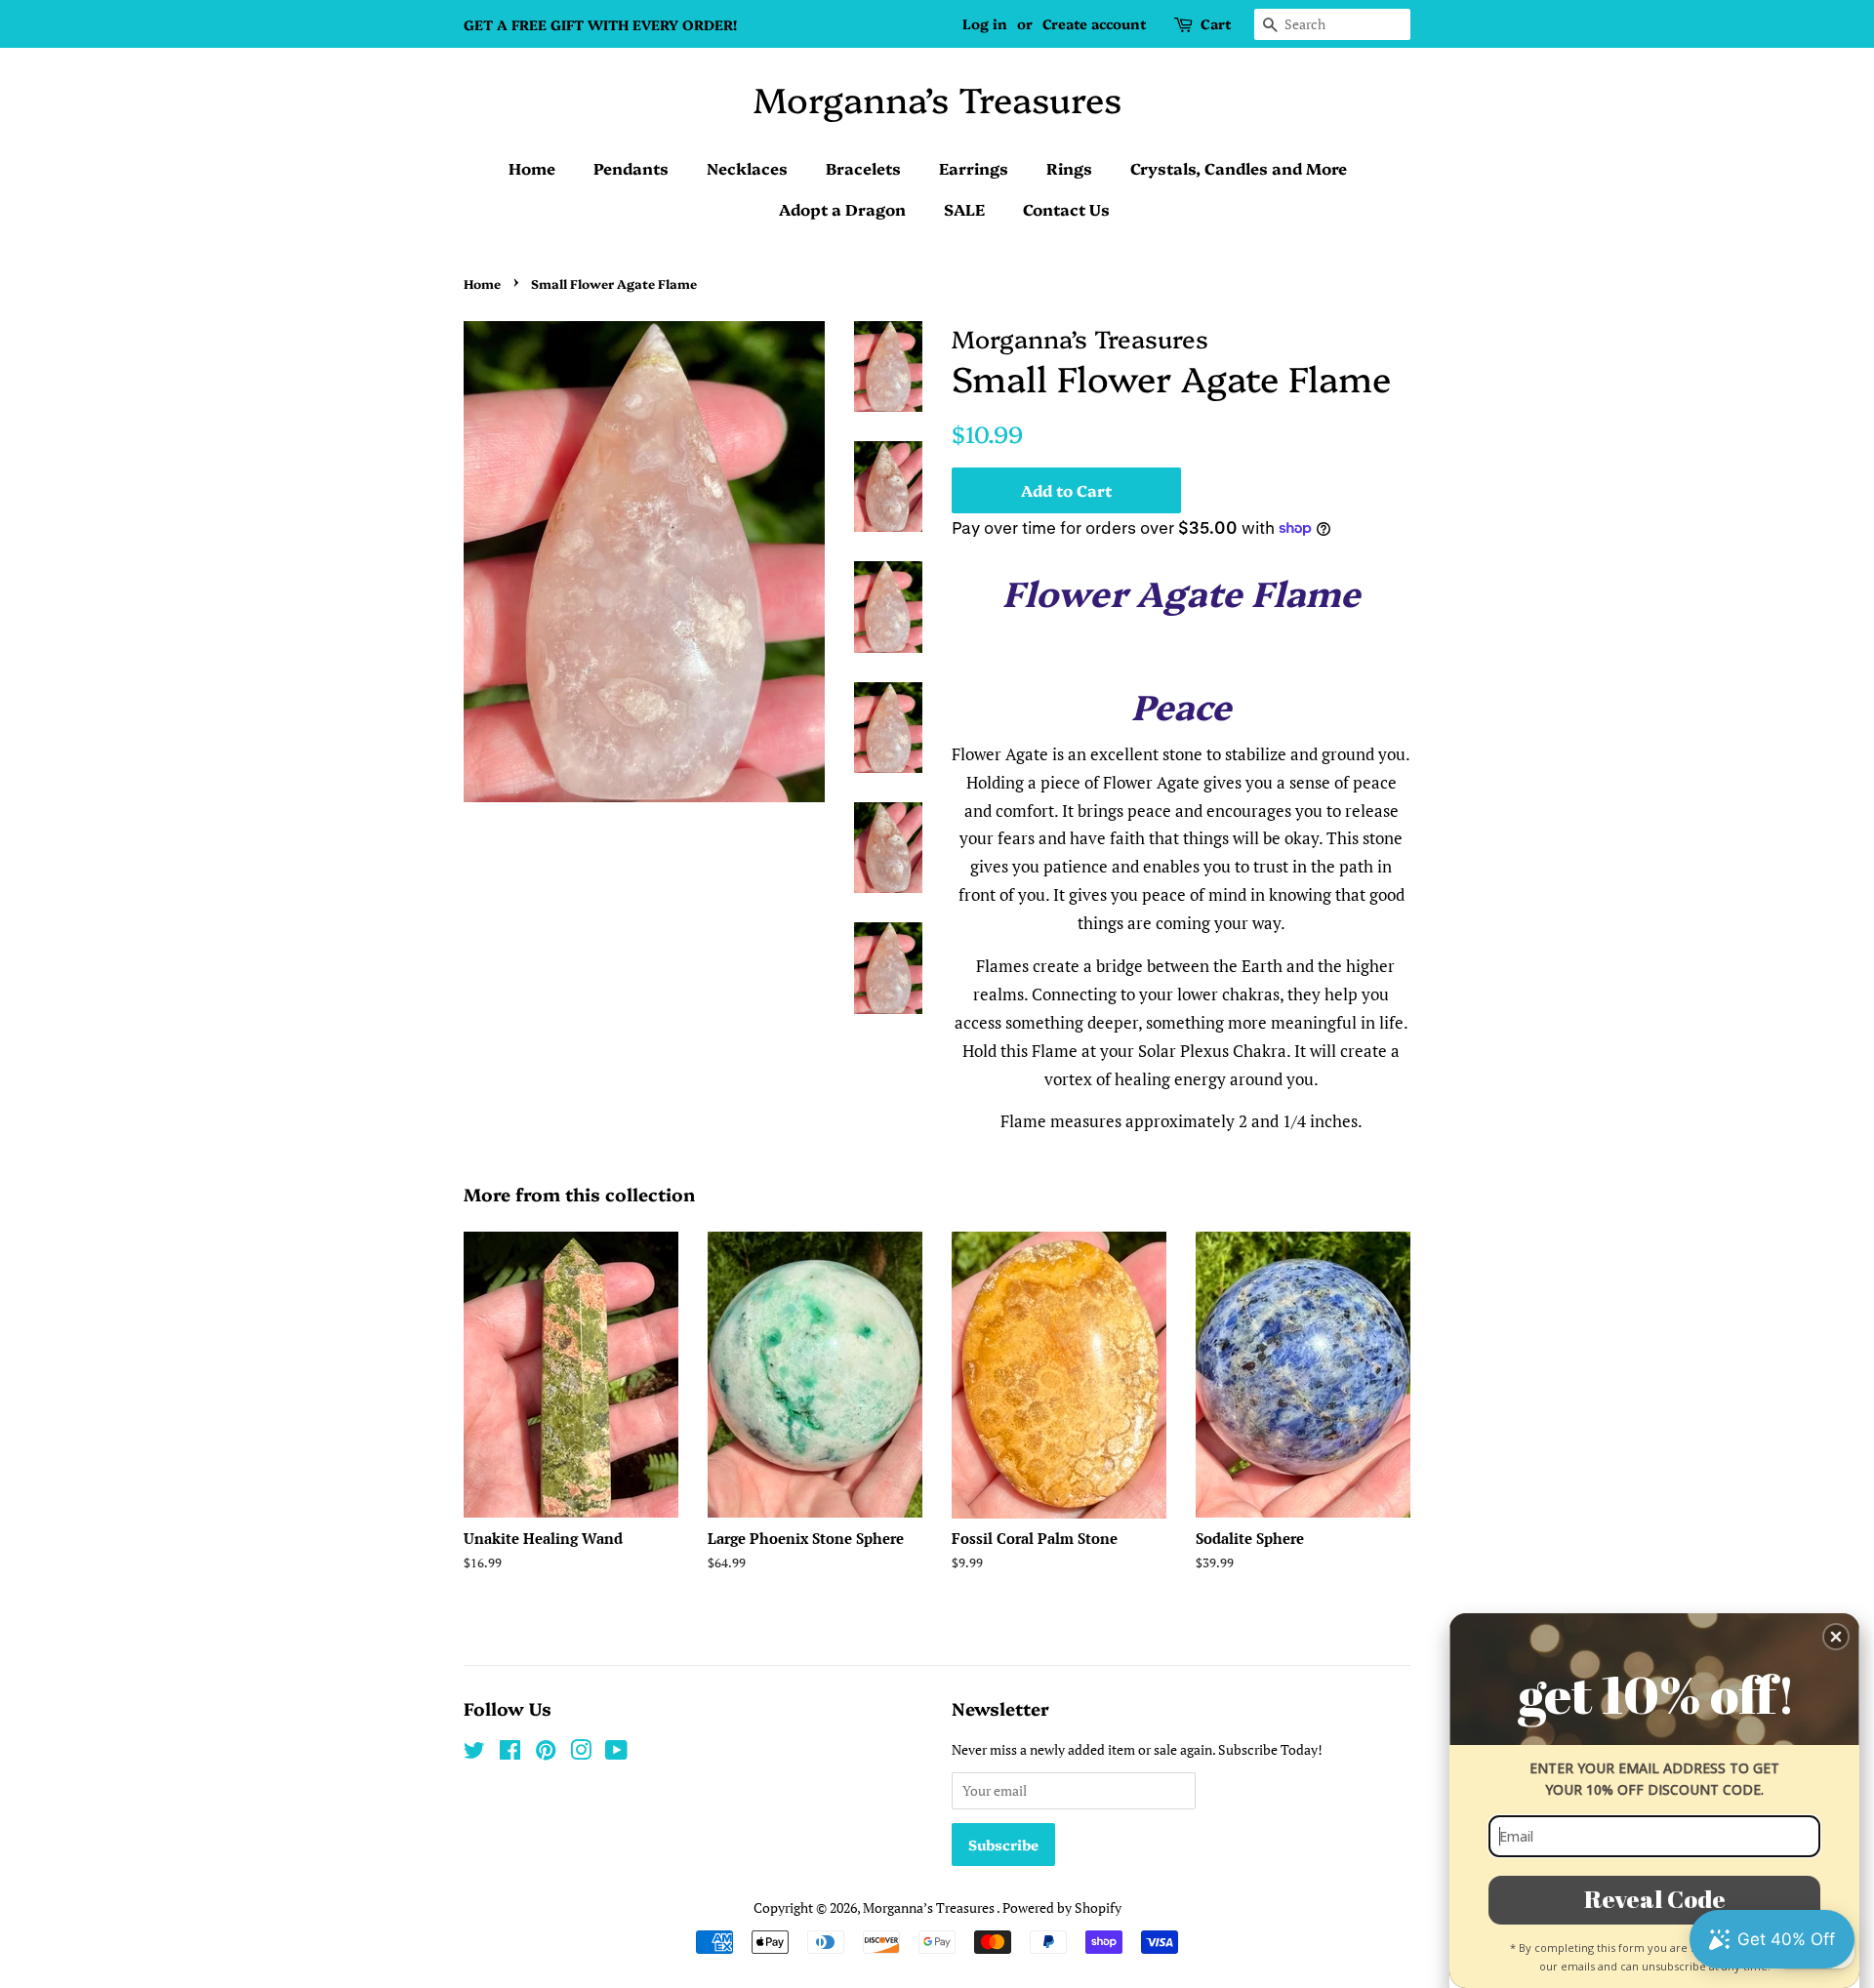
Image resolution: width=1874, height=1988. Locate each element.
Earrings (974, 168)
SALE (964, 209)
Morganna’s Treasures (937, 98)
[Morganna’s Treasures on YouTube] (616, 1753)
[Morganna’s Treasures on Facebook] (510, 1753)
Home (532, 168)
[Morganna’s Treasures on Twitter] (474, 1753)
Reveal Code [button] (1655, 1899)
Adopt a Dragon (842, 209)
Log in (985, 23)
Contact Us (1066, 209)
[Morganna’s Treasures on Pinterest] (546, 1753)
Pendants (631, 168)
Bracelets (863, 168)
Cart (1216, 23)
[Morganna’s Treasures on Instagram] (581, 1753)
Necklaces (747, 168)
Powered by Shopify (1062, 1907)
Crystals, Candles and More (1239, 168)
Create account (1094, 23)
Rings (1069, 168)
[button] (1836, 1637)
